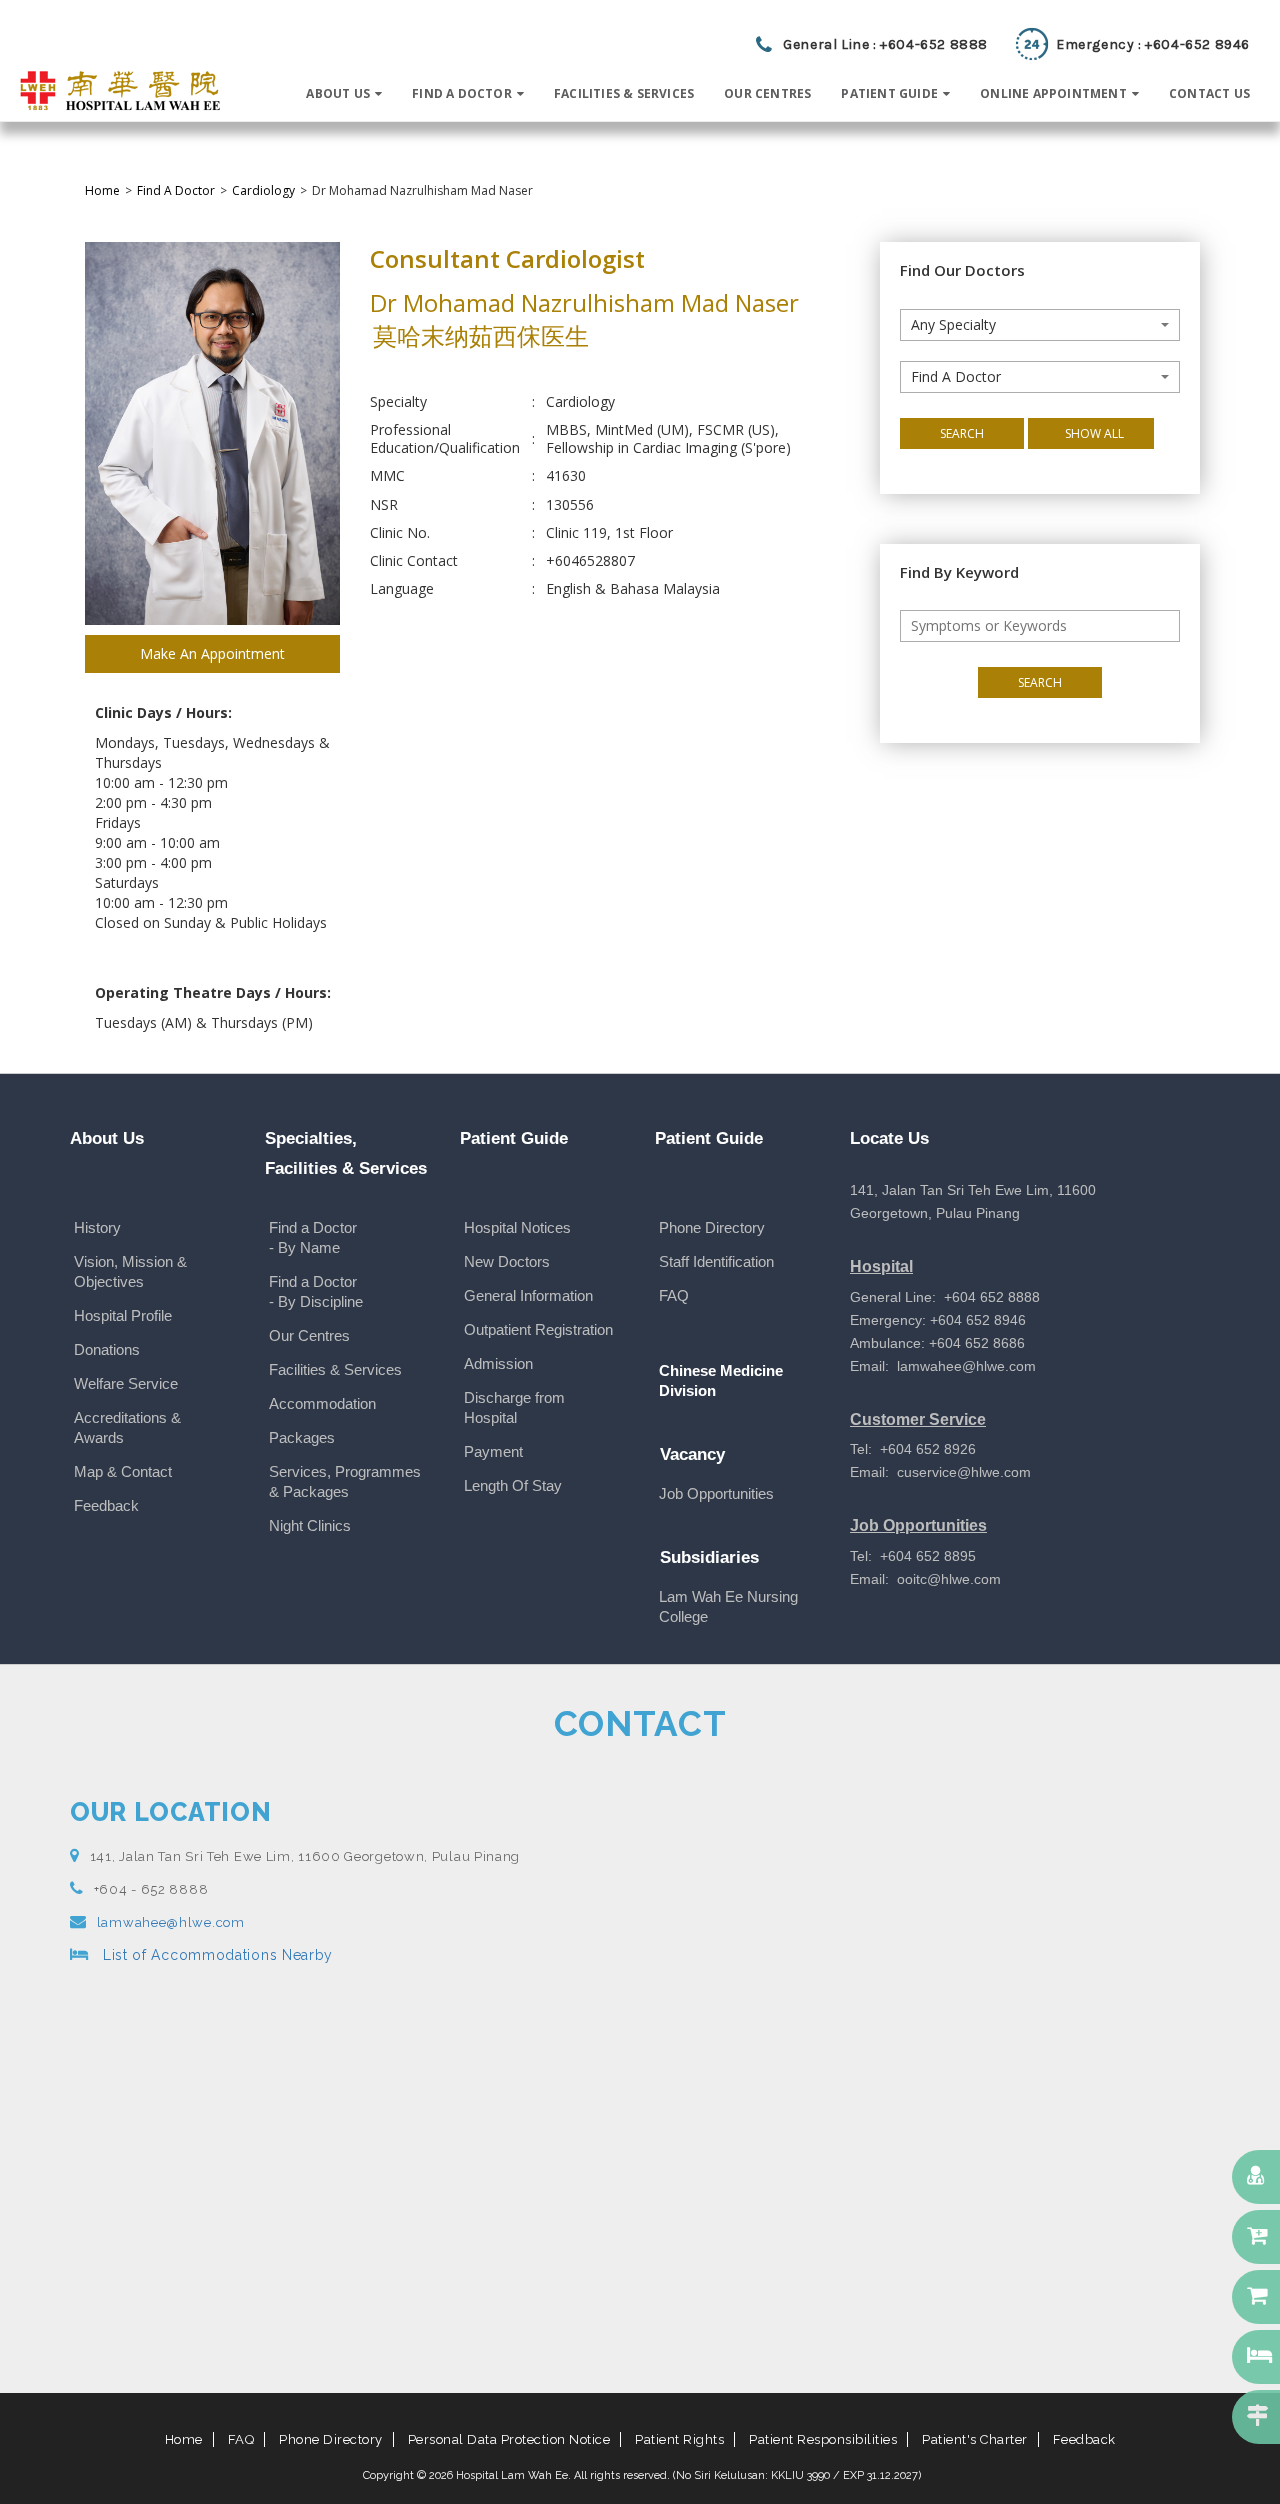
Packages (302, 1437)
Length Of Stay (513, 1485)
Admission (498, 1363)
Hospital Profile (123, 1315)
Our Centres (309, 1335)
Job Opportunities (716, 1493)
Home (102, 190)
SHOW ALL (1094, 433)
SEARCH (962, 433)
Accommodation (322, 1403)
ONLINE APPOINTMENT (1053, 93)
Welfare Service (126, 1383)
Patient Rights (679, 2439)
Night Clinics (310, 1525)
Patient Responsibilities (823, 2439)
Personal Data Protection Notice (509, 2439)
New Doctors (507, 1261)
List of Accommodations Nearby (215, 1955)
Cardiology (263, 190)
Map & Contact (123, 1471)
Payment (493, 1451)
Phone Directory (712, 1227)
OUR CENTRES (767, 93)
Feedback (106, 1505)
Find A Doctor (176, 190)
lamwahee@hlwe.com (171, 1922)
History (97, 1227)
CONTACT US (1209, 93)
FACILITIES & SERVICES (624, 93)
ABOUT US (338, 93)
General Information (528, 1295)
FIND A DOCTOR (462, 93)
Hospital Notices (517, 1227)
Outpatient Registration (538, 1329)
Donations (107, 1349)
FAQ (674, 1295)
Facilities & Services (335, 1369)
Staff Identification (716, 1261)
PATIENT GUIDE (889, 93)
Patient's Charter (975, 2439)
